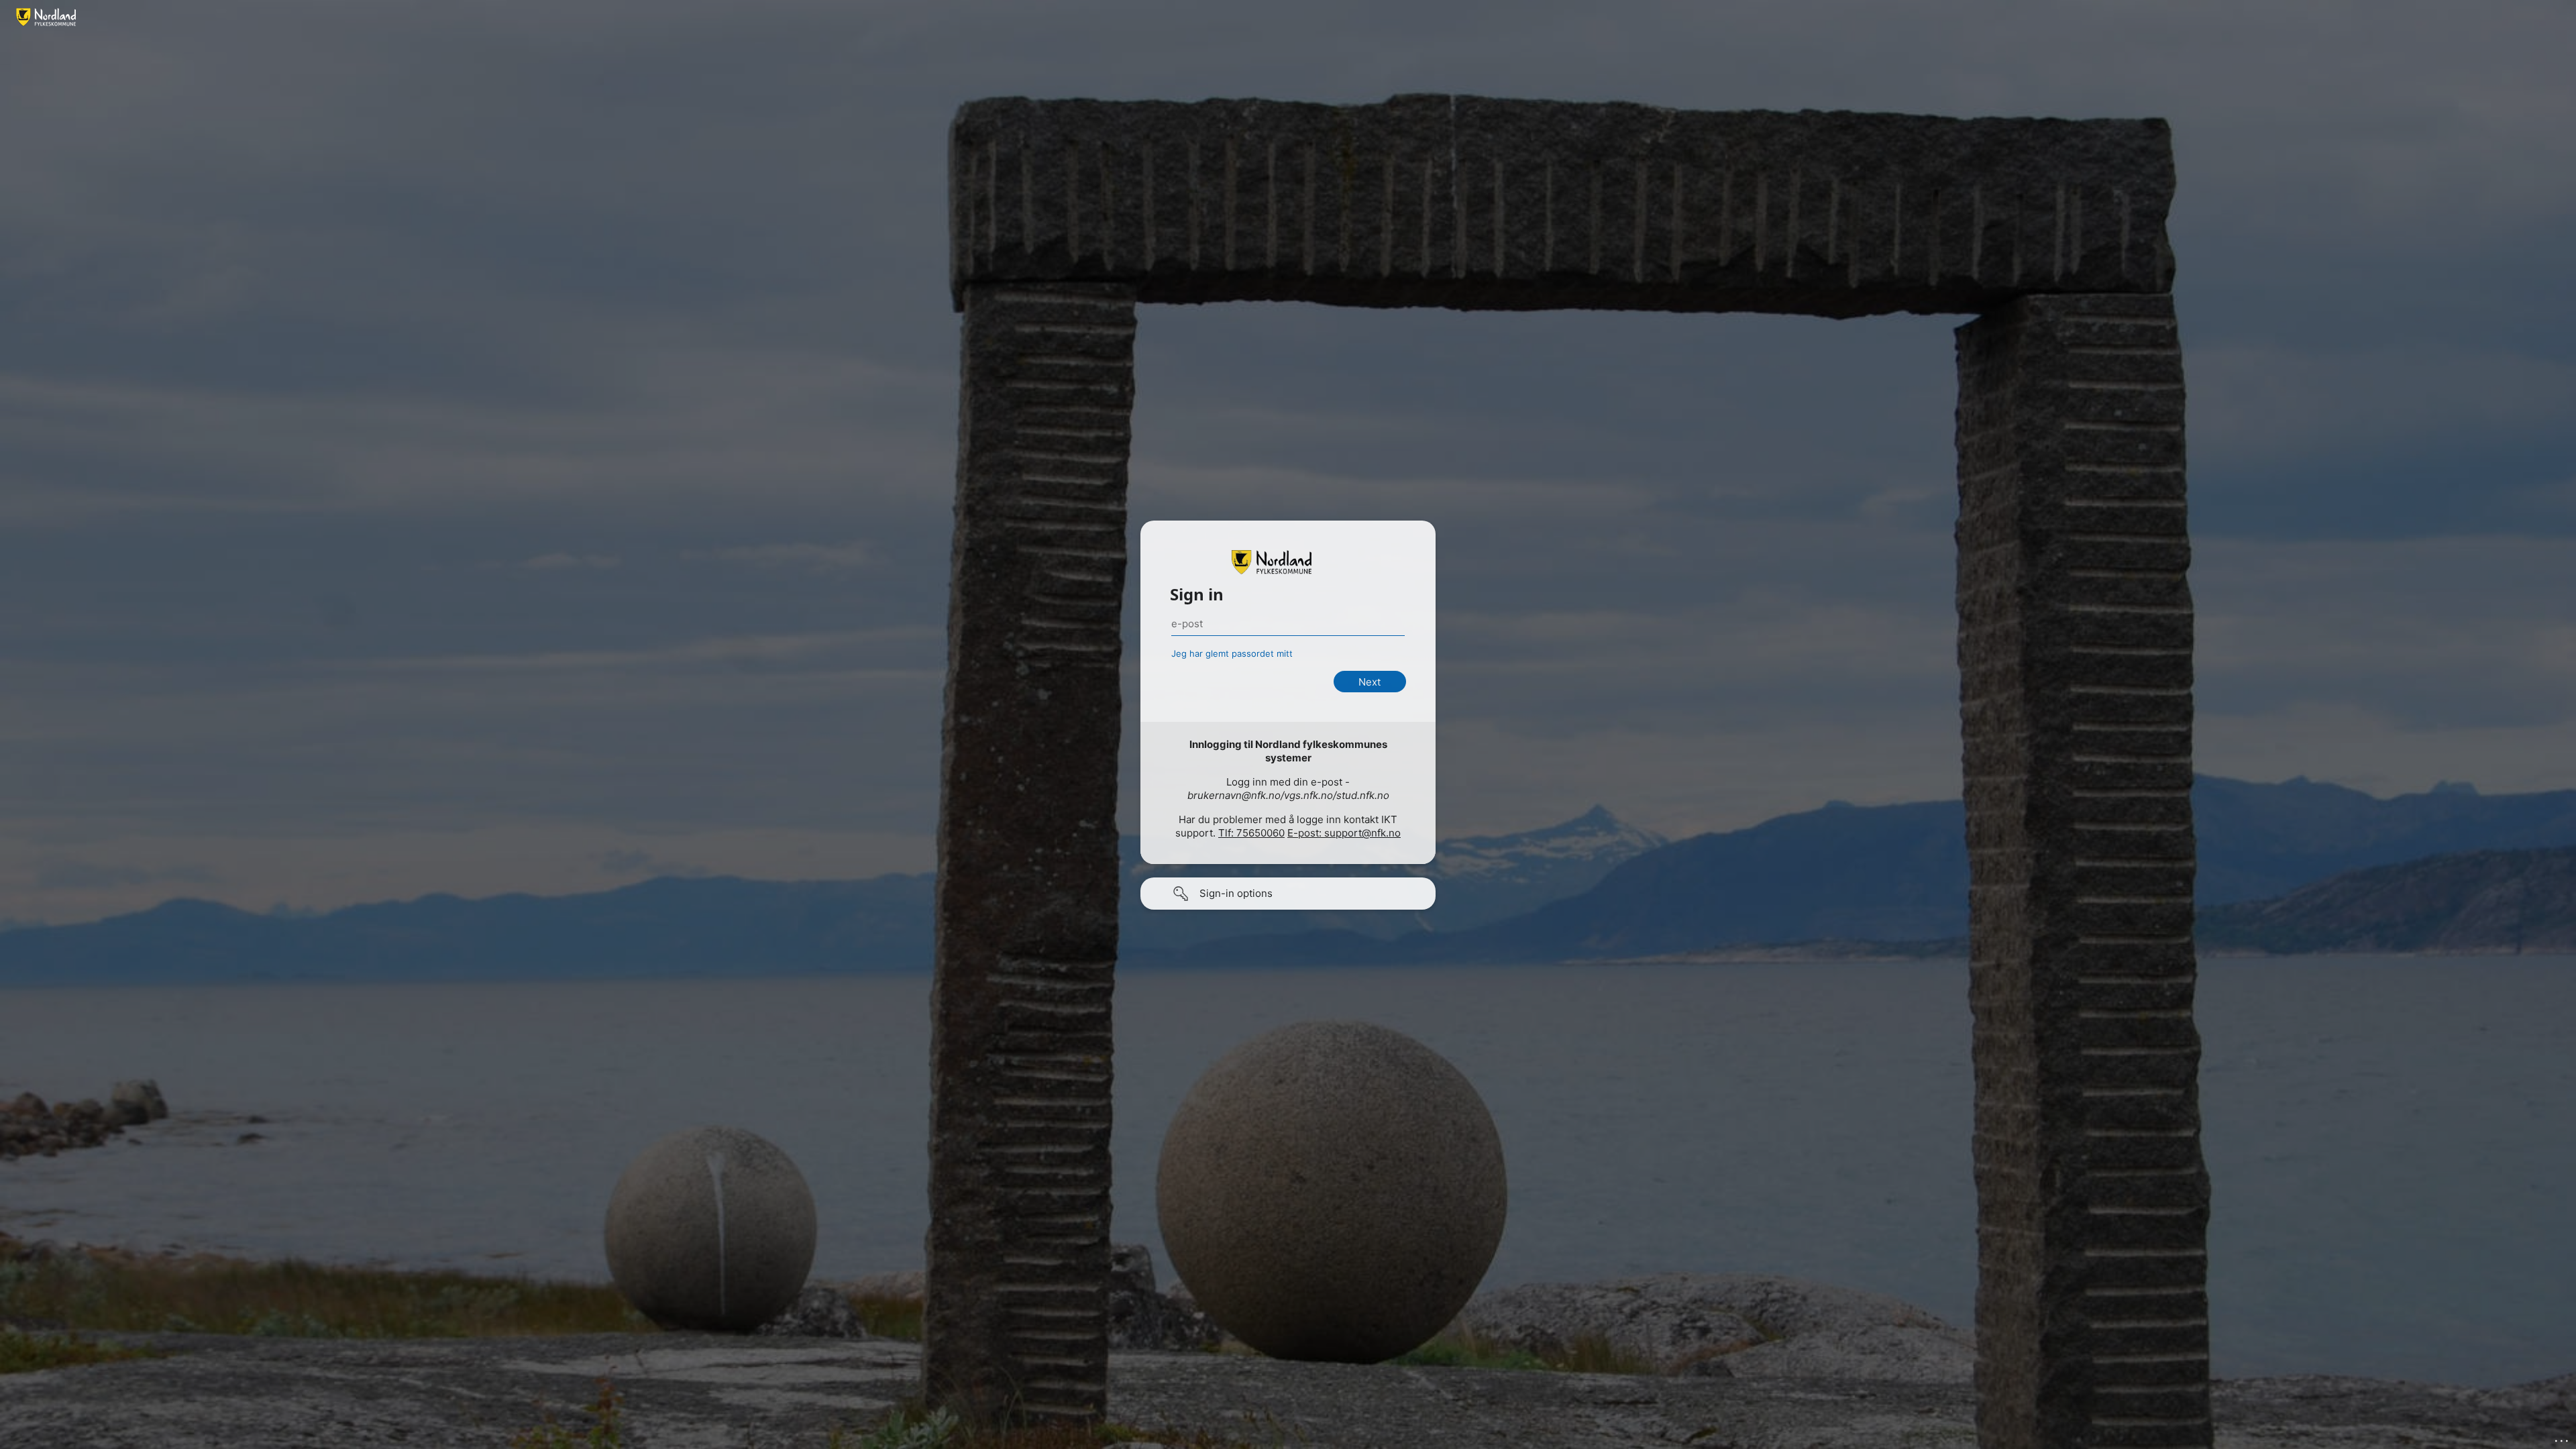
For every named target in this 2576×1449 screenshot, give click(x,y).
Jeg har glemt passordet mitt (1232, 653)
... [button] (2563, 1438)
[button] (1288, 894)
